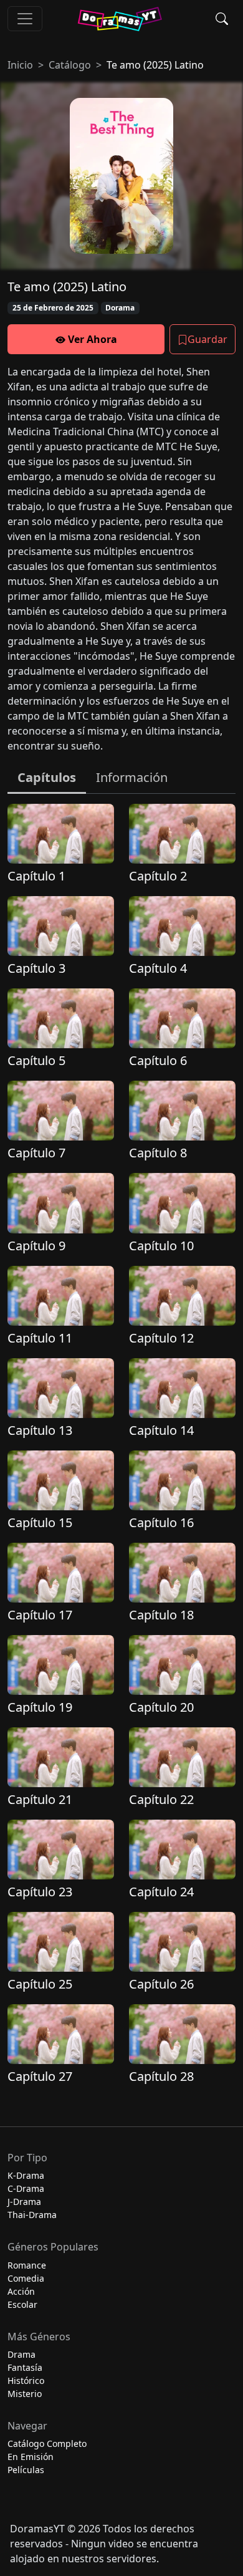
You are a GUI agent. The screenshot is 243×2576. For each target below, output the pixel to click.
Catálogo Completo (47, 2443)
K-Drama (26, 2175)
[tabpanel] (121, 1450)
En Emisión (31, 2457)
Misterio (25, 2394)
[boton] (25, 19)
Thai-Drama (32, 2215)
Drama (21, 2354)
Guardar (207, 339)
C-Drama (26, 2188)
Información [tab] (132, 777)
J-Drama (24, 2202)
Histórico (26, 2381)
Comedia (26, 2278)
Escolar (22, 2304)
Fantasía (25, 2367)
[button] (222, 19)
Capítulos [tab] (47, 777)
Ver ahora (91, 339)
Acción (21, 2291)
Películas (26, 2470)
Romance (27, 2265)
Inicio (20, 65)
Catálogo (70, 65)
